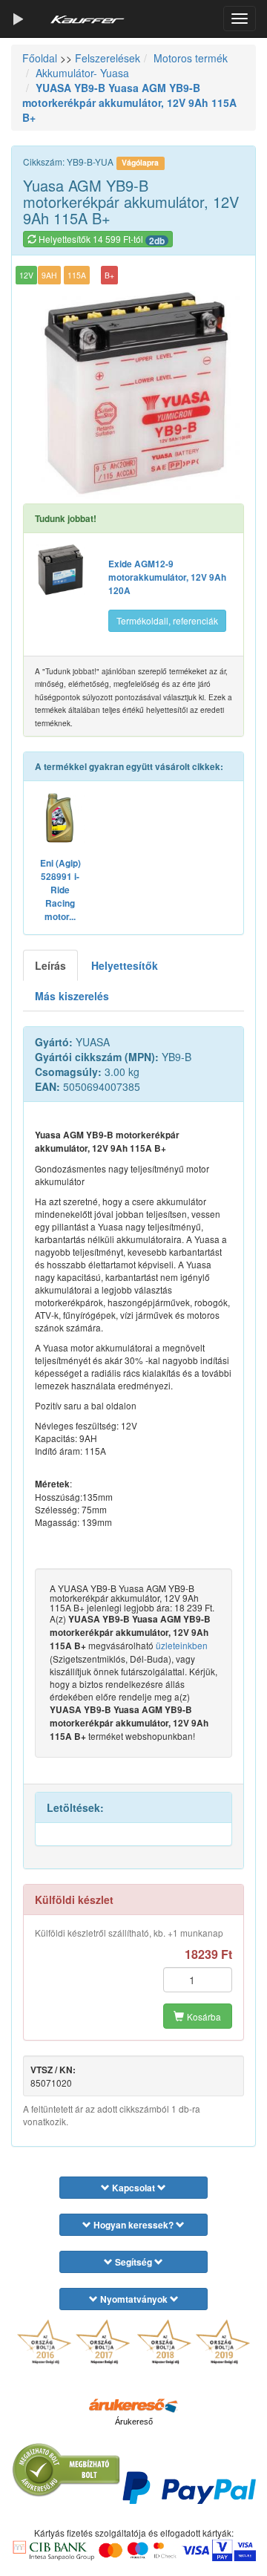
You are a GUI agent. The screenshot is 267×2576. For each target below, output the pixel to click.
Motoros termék (191, 58)
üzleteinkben (182, 1645)
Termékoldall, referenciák (167, 620)
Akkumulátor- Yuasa (82, 73)
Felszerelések (108, 58)
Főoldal (40, 58)
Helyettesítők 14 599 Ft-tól (100, 240)
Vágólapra (140, 162)
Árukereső (134, 2422)
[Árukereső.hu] (133, 2404)
